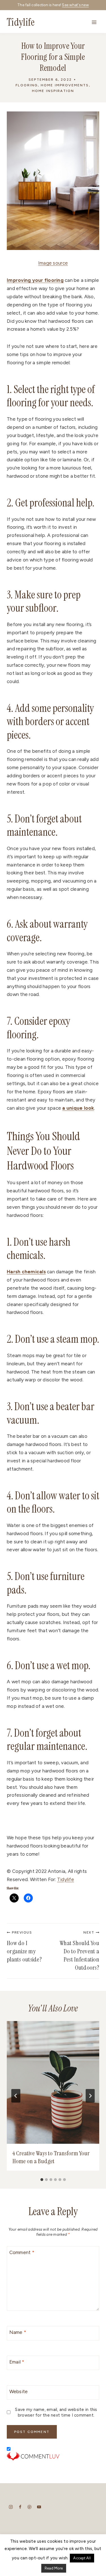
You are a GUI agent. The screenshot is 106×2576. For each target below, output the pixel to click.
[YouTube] (39, 2507)
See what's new (75, 5)
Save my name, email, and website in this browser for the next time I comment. (56, 2412)
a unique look (78, 1108)
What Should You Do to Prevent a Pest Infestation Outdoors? (79, 1951)
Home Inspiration (53, 91)
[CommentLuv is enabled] (53, 2456)
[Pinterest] (30, 2507)
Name (18, 2332)
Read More (54, 2568)
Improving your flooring (35, 280)
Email (17, 2362)
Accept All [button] (82, 2558)
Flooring (27, 85)
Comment (22, 2252)
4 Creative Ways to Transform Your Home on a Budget (51, 2157)
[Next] (90, 2096)
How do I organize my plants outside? (24, 1947)
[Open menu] (94, 22)
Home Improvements (65, 85)
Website (19, 2391)
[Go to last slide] (16, 2096)
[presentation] (53, 2082)
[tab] (42, 2180)
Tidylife (66, 1879)
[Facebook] (20, 2507)
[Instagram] (11, 2507)
